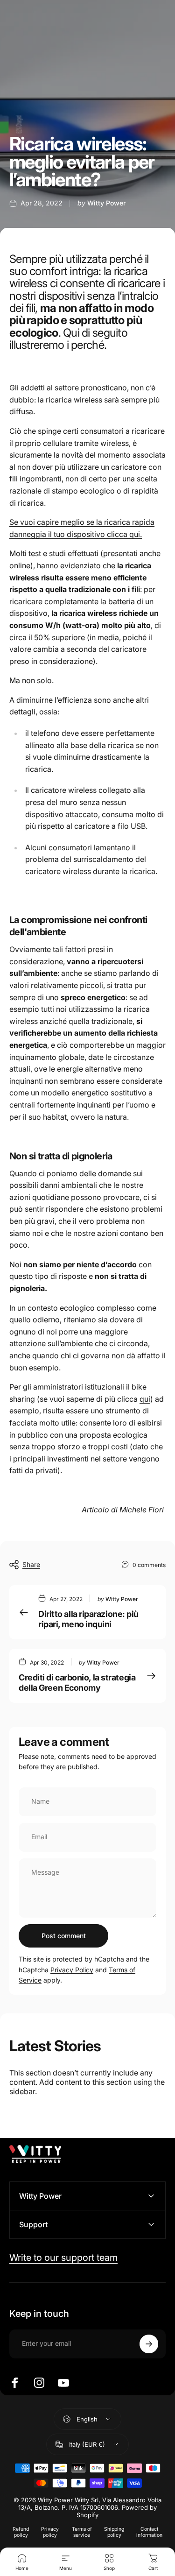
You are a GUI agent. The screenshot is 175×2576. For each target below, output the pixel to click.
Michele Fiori (142, 1510)
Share (31, 1564)
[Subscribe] (149, 2344)
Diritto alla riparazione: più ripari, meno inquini (88, 1619)
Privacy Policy (72, 1970)
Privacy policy (50, 2532)
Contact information (149, 2532)
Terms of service (82, 2532)
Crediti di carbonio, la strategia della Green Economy (77, 1683)
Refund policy (21, 2532)
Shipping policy (114, 2532)
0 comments (149, 1565)
